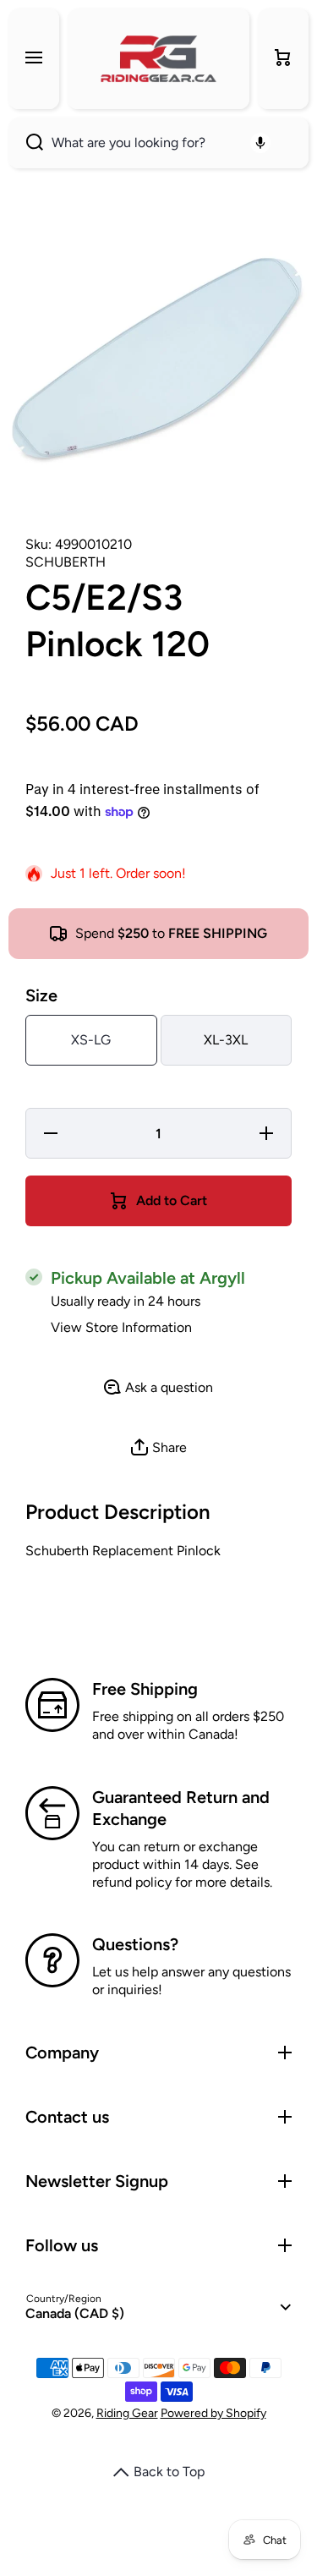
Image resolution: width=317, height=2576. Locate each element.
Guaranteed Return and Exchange (181, 1808)
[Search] (26, 143)
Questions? (135, 1944)
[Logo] (158, 59)
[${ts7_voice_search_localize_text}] (260, 143)
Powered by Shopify (213, 2413)
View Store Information (121, 1327)
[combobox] (158, 143)
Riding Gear (127, 2413)
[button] (283, 59)
